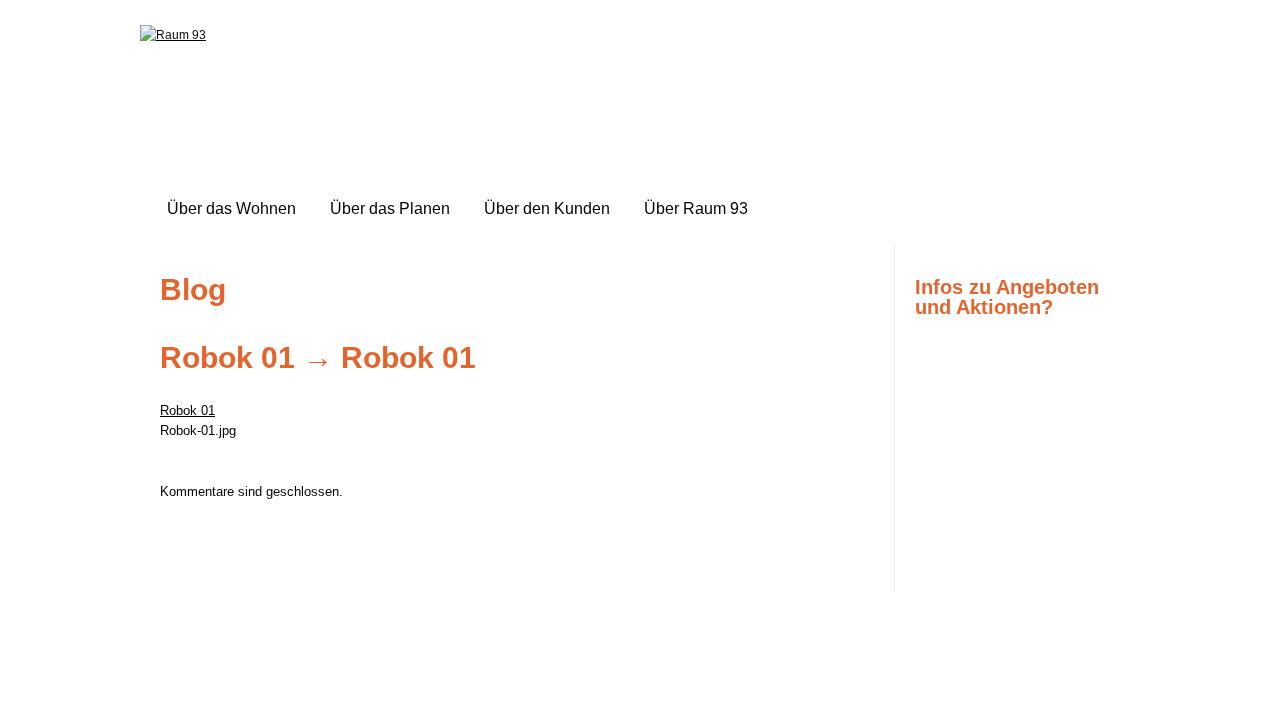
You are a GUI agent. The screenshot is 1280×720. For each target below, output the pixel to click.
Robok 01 (227, 357)
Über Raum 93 (696, 208)
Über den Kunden (547, 208)
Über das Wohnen (231, 208)
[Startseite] (173, 35)
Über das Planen (390, 208)
